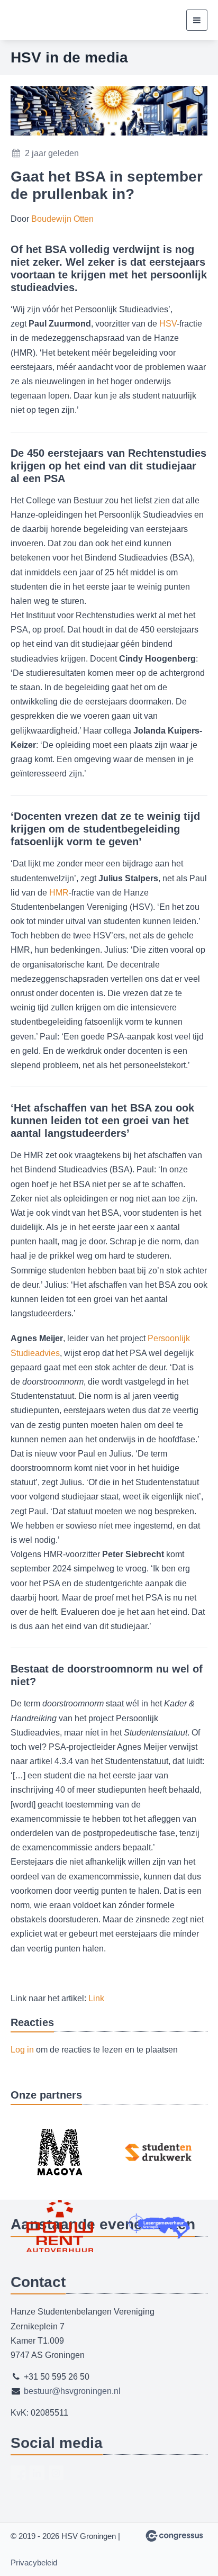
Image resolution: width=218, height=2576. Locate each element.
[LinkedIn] (37, 2473)
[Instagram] (56, 2473)
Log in (22, 2050)
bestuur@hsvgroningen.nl (72, 2391)
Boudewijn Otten (62, 219)
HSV (168, 324)
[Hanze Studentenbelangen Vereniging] (50, 20)
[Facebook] (18, 2473)
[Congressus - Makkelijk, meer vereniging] (174, 2536)
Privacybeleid (34, 2563)
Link (96, 1998)
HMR (59, 893)
